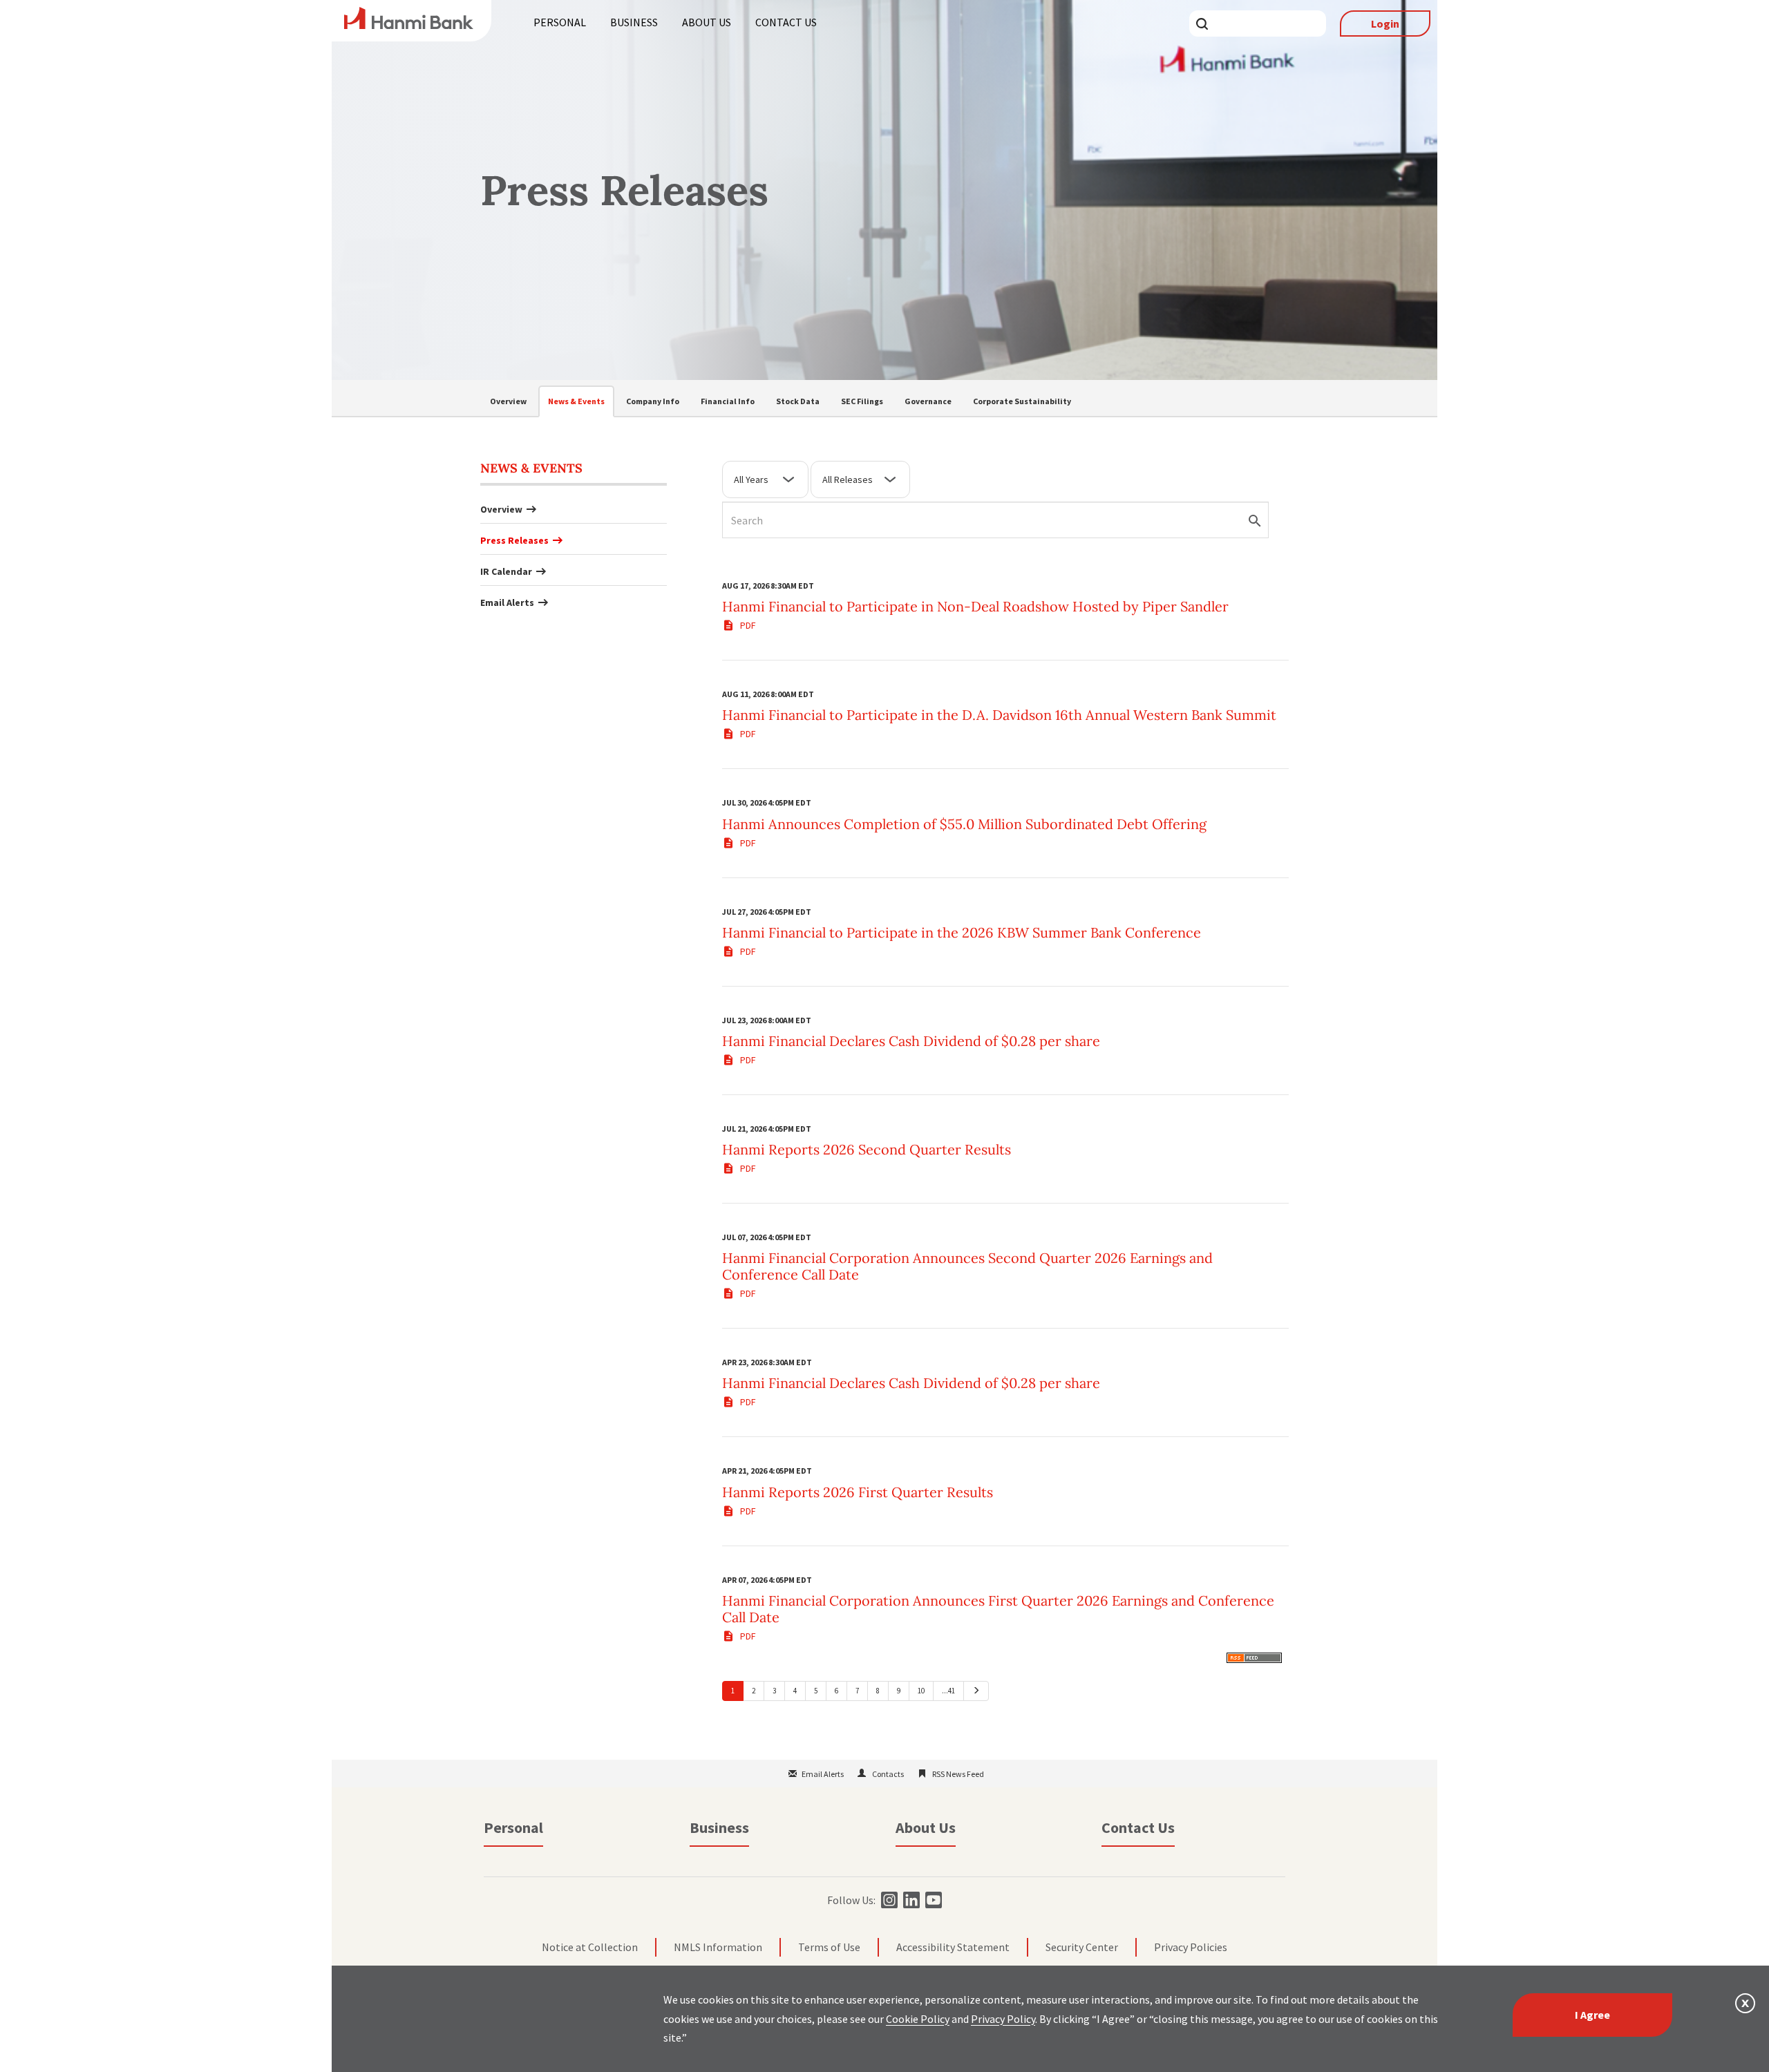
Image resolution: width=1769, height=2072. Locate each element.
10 (921, 1691)
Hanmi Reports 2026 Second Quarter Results (867, 1149)
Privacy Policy (1003, 2019)
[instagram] (888, 1900)
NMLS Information (718, 1947)
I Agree (1592, 2015)
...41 (948, 1691)
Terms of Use (829, 1947)
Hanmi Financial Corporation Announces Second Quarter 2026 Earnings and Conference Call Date (967, 1266)
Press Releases (514, 540)
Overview (508, 401)
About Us (707, 22)
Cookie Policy (918, 2019)
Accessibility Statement (953, 1947)
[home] (409, 25)
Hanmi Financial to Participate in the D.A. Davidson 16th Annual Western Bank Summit (999, 715)
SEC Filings (862, 401)
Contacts (888, 1774)
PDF (747, 625)
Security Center (1082, 1947)
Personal (560, 22)
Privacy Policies (1191, 1947)
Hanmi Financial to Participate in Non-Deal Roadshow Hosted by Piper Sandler (975, 606)
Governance (928, 401)
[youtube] (932, 1900)
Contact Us (786, 22)
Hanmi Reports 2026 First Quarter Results (858, 1492)
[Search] (1259, 542)
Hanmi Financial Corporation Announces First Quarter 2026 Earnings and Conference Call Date (998, 1609)
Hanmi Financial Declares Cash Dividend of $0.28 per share (911, 1041)
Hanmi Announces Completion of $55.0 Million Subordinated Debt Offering (964, 824)
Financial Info (728, 401)
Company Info (653, 401)
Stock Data (798, 401)
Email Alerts (507, 602)
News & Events (576, 401)
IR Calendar (506, 571)
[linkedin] (910, 1900)
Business (634, 22)
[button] (1745, 2003)
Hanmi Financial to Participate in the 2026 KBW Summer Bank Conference (962, 932)
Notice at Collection (590, 1947)
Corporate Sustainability (1022, 401)
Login (1385, 23)
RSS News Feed (958, 1774)
